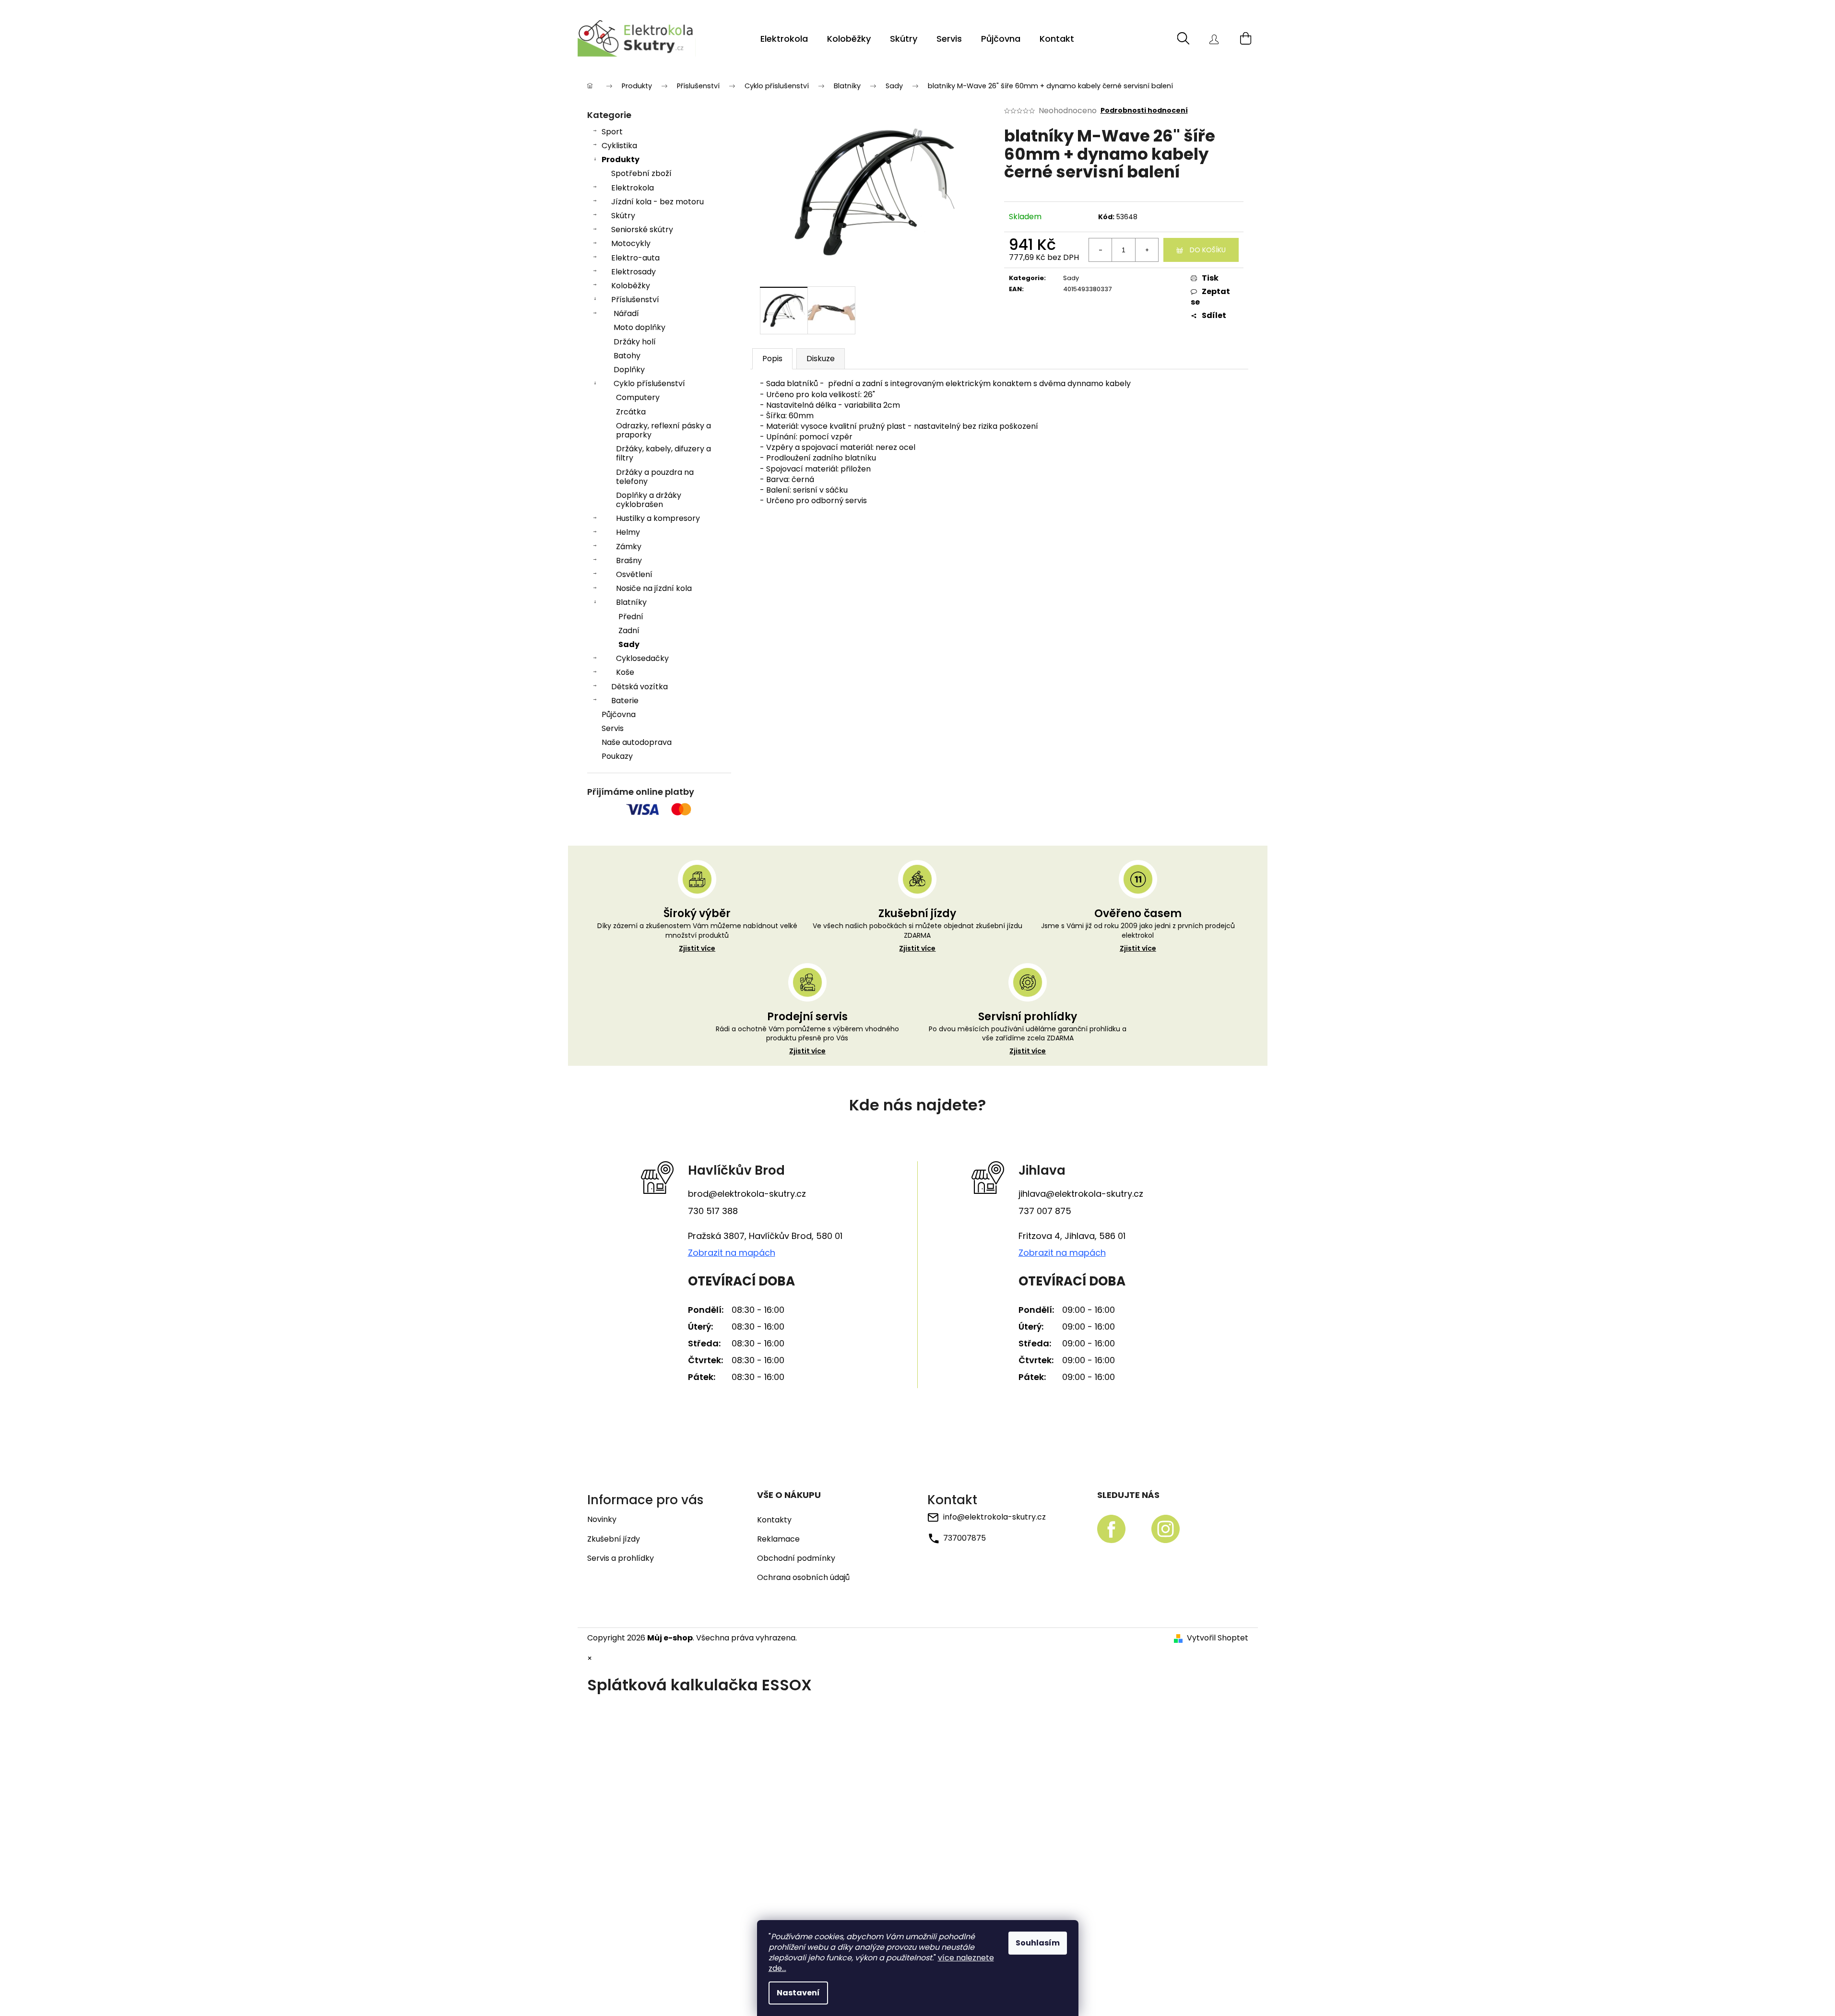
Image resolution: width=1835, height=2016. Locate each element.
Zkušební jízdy (614, 1539)
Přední (631, 617)
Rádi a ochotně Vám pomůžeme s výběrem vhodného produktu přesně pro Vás (807, 1040)
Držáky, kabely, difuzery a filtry (663, 453)
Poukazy (617, 756)
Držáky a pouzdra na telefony (655, 477)
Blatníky (631, 602)
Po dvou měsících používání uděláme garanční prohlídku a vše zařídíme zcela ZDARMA (1028, 1040)
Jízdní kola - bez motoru (657, 202)
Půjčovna (619, 714)
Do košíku (1208, 250)
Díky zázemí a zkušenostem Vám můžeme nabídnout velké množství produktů (697, 937)
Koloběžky (631, 286)
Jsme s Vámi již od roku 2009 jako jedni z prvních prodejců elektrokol (1138, 937)
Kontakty (774, 1520)
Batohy (627, 356)
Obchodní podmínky (796, 1558)
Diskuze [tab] (821, 359)
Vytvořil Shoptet (1218, 1638)
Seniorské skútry (642, 230)
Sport (612, 132)
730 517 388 (713, 1211)
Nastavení (798, 1993)
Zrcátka (631, 412)
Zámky (629, 547)
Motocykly (631, 243)
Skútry (623, 216)
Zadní (629, 631)
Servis (613, 728)
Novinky (602, 1519)
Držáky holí (635, 342)
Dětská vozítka (639, 687)
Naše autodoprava (637, 742)
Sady (629, 644)
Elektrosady (633, 272)
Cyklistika (619, 146)
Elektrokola (633, 188)
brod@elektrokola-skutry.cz (747, 1194)
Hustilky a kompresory (658, 518)
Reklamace (778, 1539)
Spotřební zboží (641, 173)
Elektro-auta (635, 258)
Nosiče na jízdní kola (654, 588)
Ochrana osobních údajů (803, 1578)
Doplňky (629, 370)
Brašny (629, 560)
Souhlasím (1038, 1943)
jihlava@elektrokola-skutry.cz (1081, 1194)
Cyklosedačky (642, 658)
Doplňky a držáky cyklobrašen (649, 500)
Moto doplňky (639, 327)
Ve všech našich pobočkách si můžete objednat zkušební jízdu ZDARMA (917, 937)
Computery (638, 397)
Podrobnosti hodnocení (1144, 111)
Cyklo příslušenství (649, 383)
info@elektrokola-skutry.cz (994, 1517)
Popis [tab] (772, 359)
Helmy (628, 532)
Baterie (625, 701)
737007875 (965, 1538)
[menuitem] (784, 39)
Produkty (621, 159)
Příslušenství (635, 300)
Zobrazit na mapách (732, 1253)
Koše (625, 672)
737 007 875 (1045, 1211)
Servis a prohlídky (621, 1558)
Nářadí (626, 313)
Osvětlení (634, 574)
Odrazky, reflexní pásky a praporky (663, 430)
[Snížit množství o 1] (1101, 250)
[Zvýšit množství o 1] (1147, 250)
